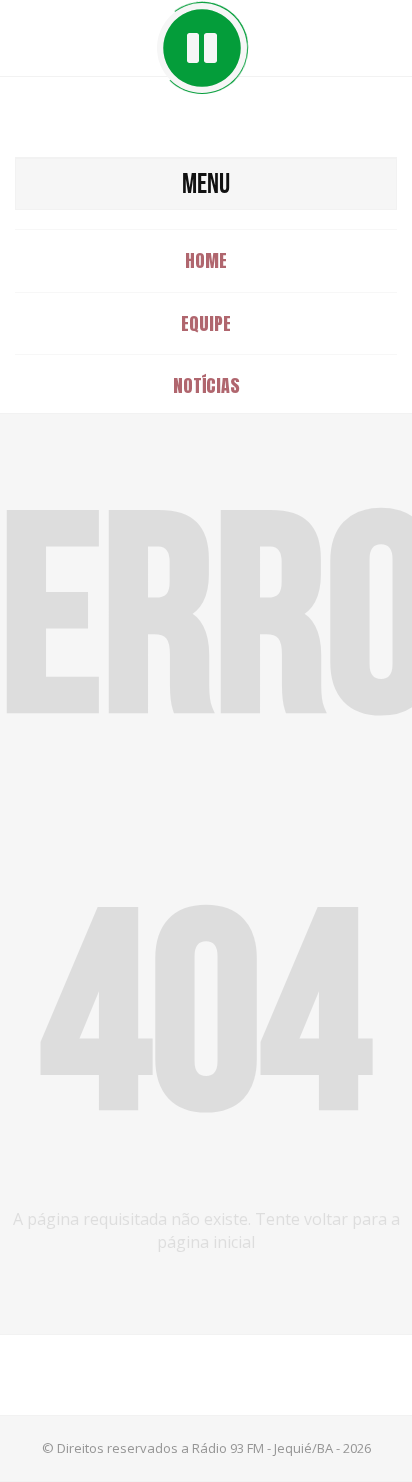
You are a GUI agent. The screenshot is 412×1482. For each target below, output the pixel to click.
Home (206, 260)
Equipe (206, 323)
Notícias (206, 385)
